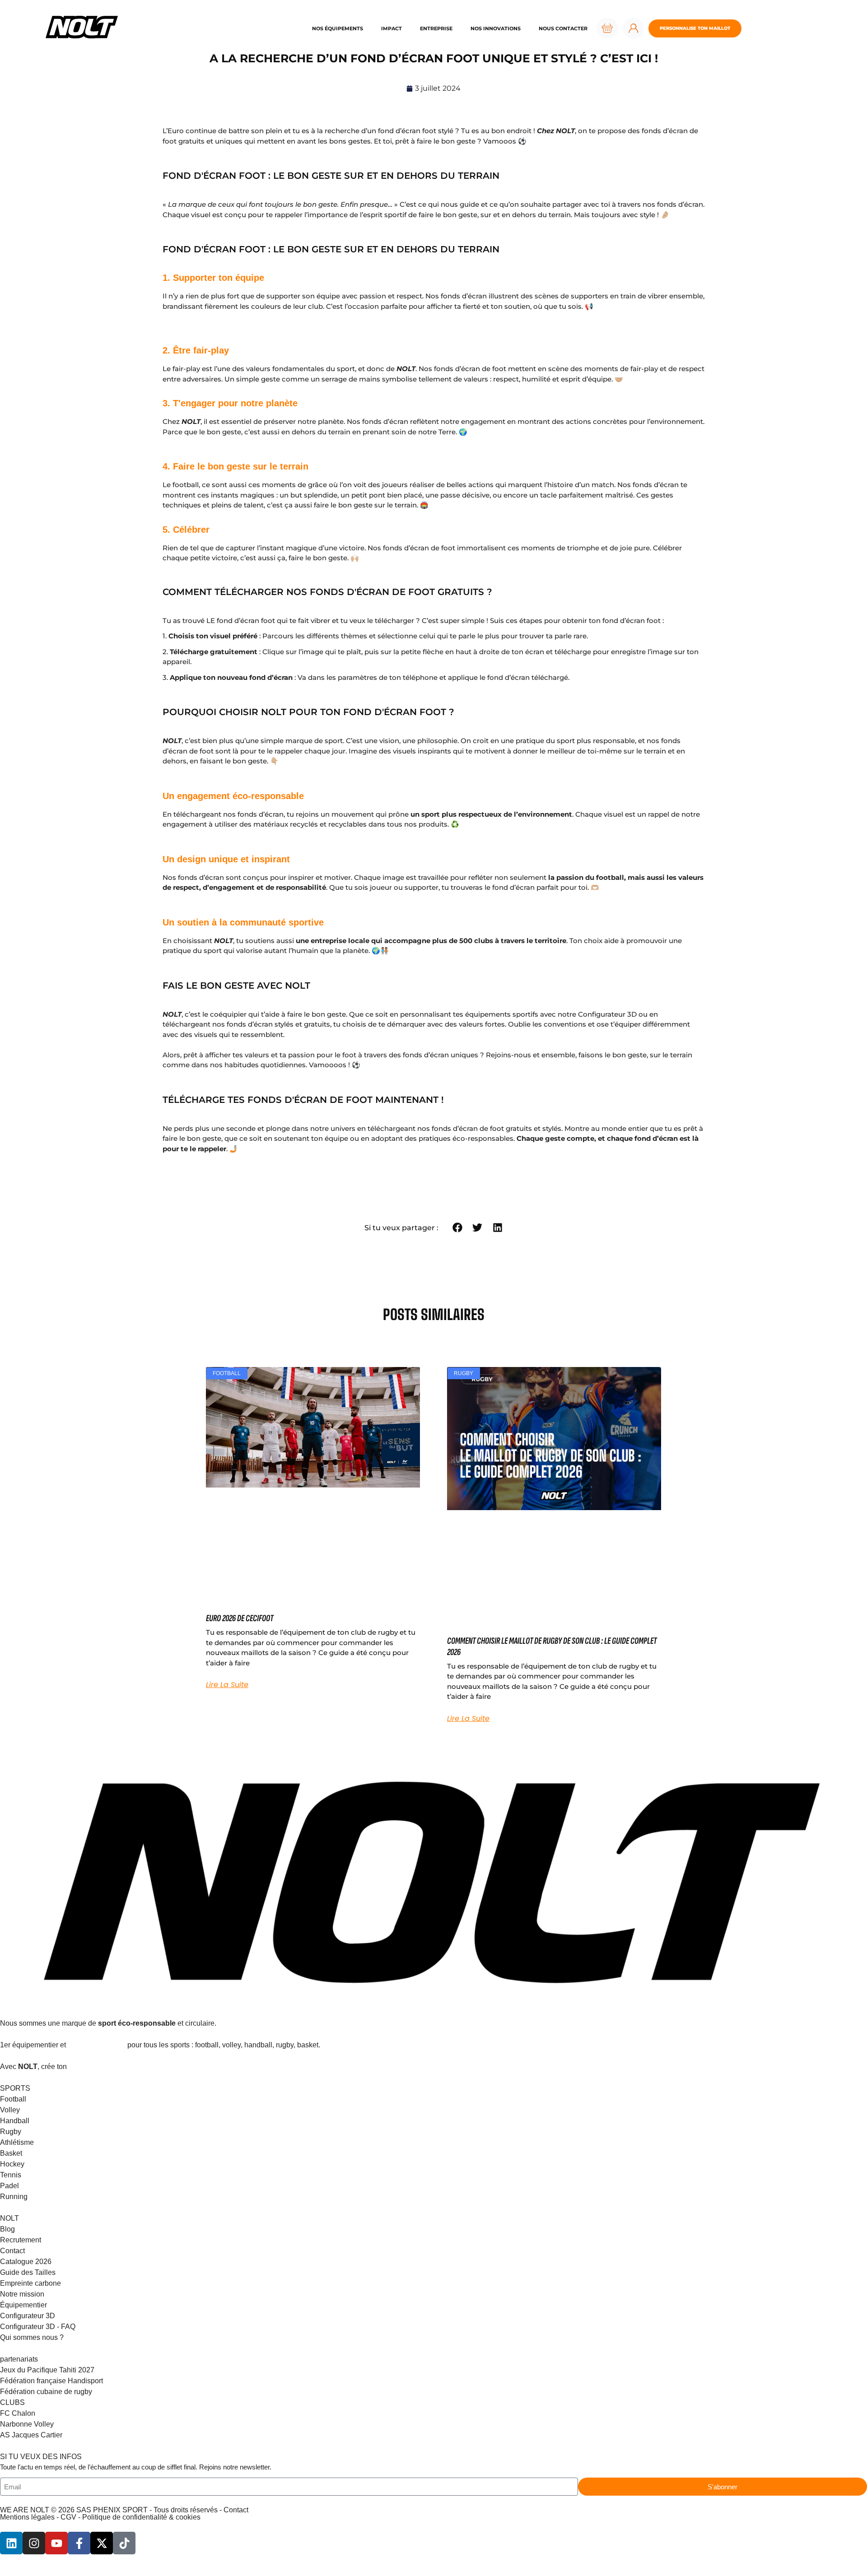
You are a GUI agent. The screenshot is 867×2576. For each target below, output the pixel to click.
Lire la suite (227, 1685)
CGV (68, 2517)
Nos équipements (338, 28)
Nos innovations (496, 28)
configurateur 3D (97, 2045)
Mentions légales (27, 2517)
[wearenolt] (34, 2543)
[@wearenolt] (124, 2543)
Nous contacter (563, 28)
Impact (392, 28)
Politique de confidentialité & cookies (141, 2517)
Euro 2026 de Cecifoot (240, 1618)
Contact (236, 2510)
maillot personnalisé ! (105, 2067)
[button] (457, 1228)
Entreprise (436, 28)
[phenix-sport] (11, 2543)
